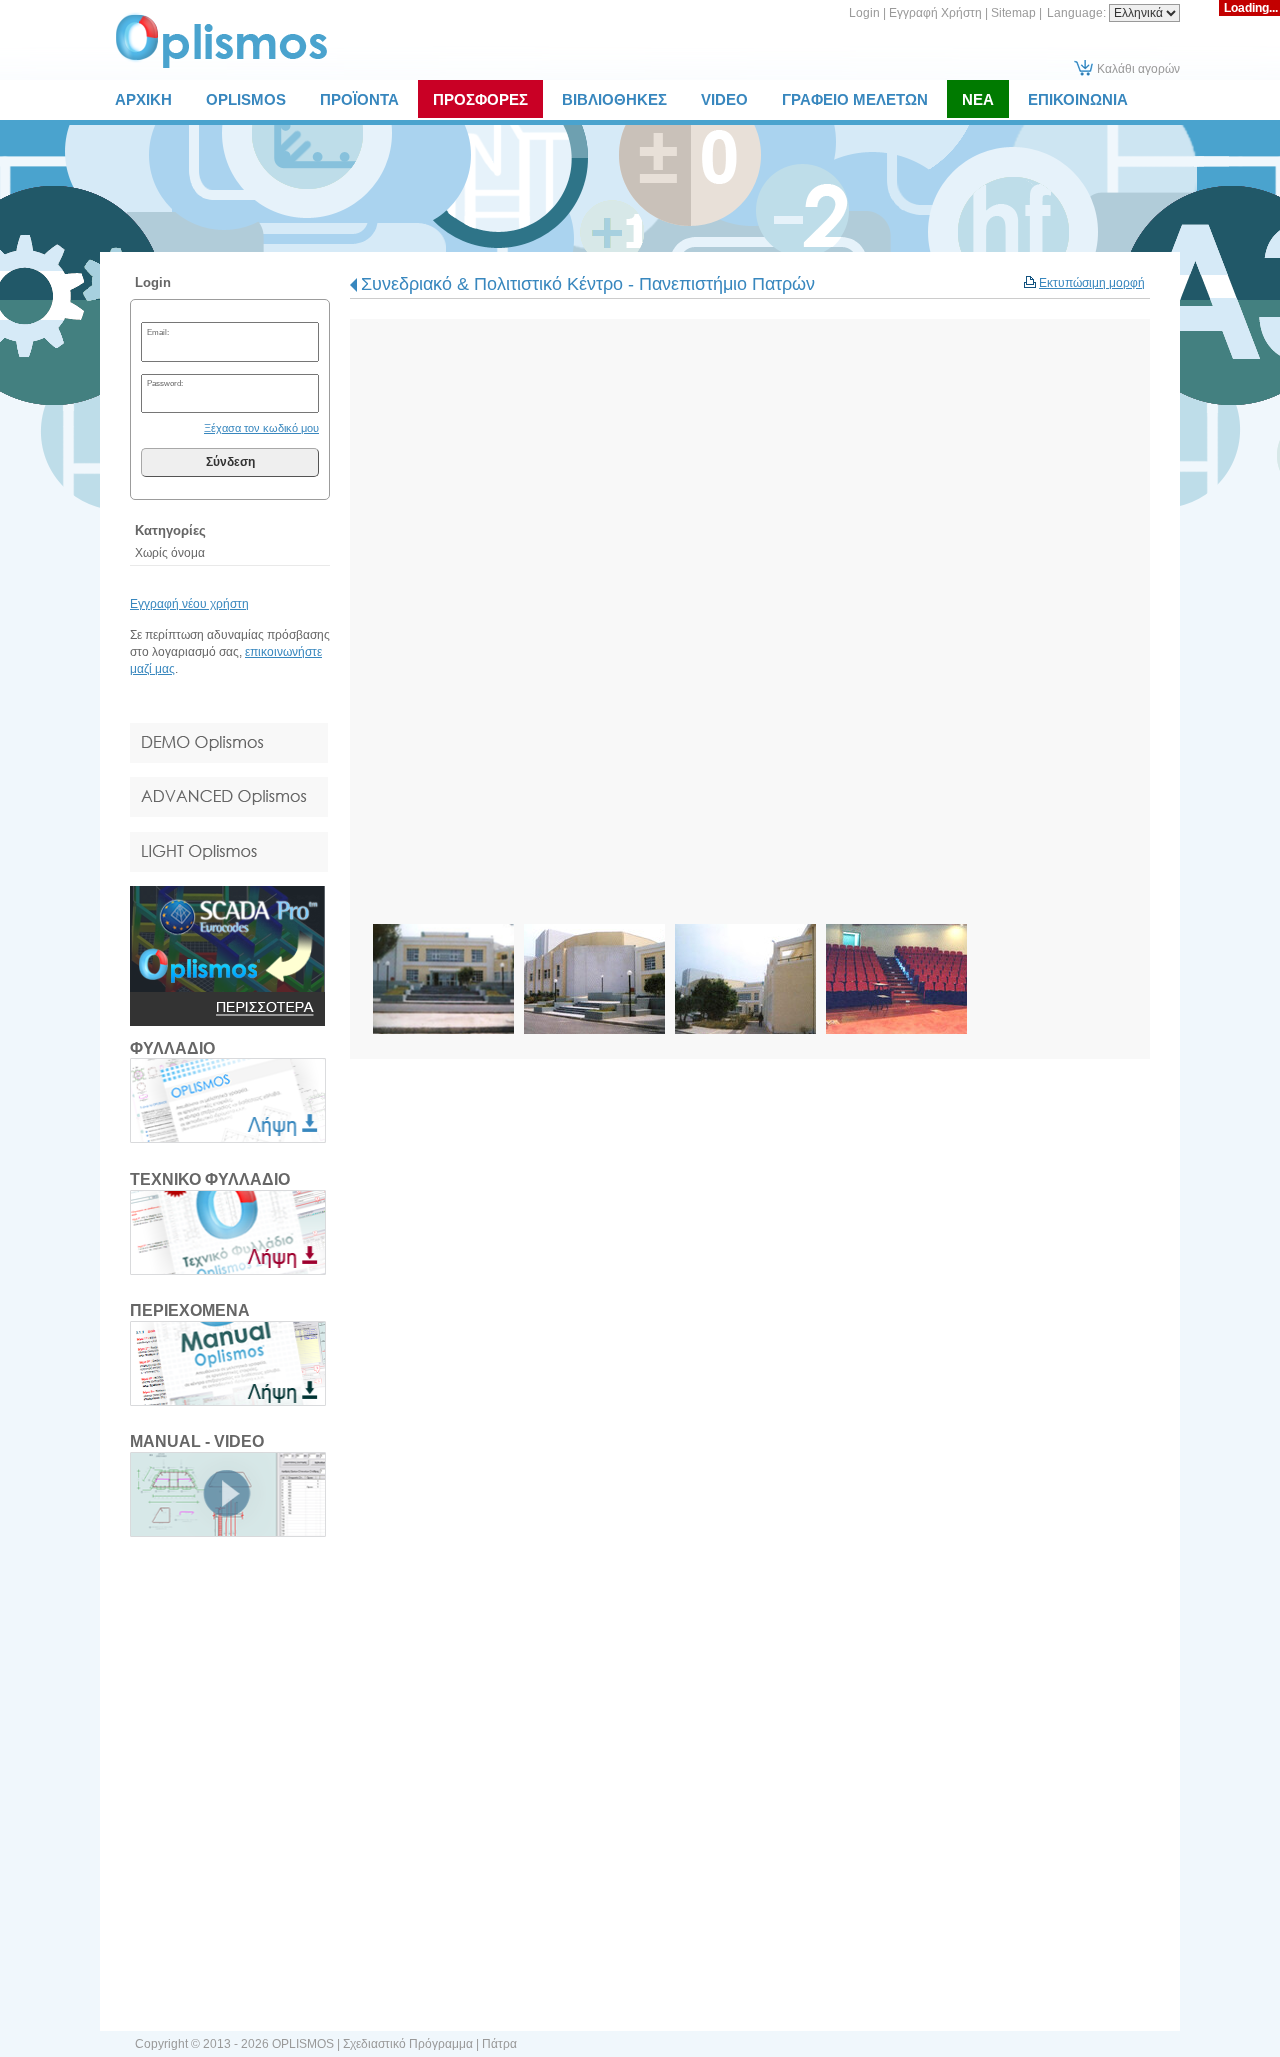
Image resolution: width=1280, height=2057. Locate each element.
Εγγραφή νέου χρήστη (189, 604)
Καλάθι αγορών (1138, 69)
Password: (165, 383)
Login (864, 13)
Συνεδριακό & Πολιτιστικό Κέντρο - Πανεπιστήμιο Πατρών (588, 284)
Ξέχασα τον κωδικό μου (261, 428)
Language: (1078, 13)
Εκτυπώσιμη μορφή (1092, 283)
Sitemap (1013, 13)
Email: (158, 332)
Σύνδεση (230, 462)
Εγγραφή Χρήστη (935, 13)
